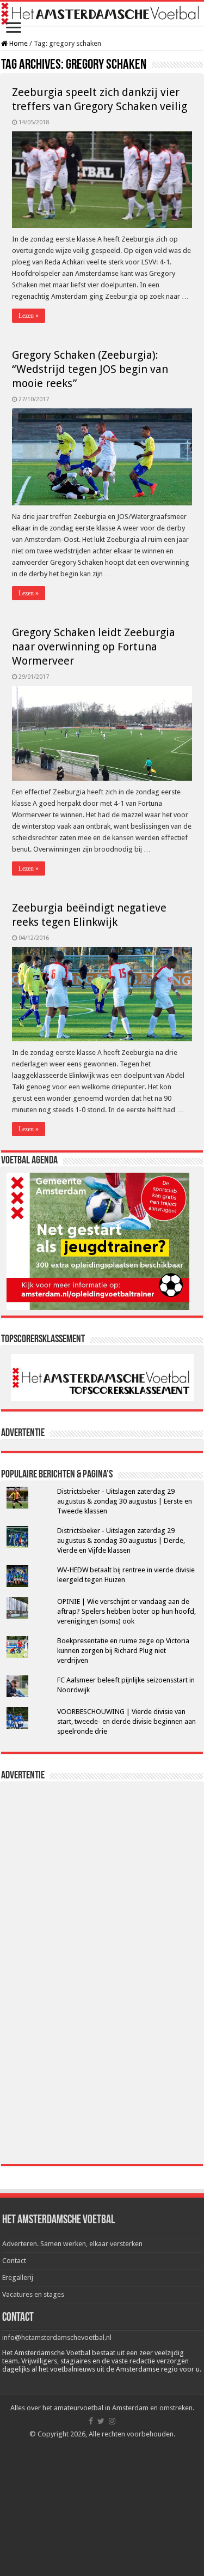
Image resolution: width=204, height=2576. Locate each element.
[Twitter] (101, 2421)
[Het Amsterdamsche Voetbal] (102, 14)
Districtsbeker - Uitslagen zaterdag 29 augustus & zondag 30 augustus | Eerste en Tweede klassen (125, 1501)
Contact (14, 2261)
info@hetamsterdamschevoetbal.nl (57, 2337)
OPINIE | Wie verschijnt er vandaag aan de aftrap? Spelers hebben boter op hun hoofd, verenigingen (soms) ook (126, 1611)
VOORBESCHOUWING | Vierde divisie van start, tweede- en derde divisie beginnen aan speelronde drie (126, 1721)
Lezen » (29, 316)
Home (18, 43)
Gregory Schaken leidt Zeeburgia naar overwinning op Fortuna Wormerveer (94, 647)
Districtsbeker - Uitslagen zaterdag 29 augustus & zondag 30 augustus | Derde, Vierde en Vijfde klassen (121, 1540)
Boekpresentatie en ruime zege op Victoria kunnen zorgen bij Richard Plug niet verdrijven (123, 1651)
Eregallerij (18, 2278)
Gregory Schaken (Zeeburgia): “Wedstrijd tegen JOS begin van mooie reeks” (90, 369)
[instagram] (112, 2421)
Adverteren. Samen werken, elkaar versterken (72, 2244)
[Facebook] (91, 2421)
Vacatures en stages (33, 2294)
